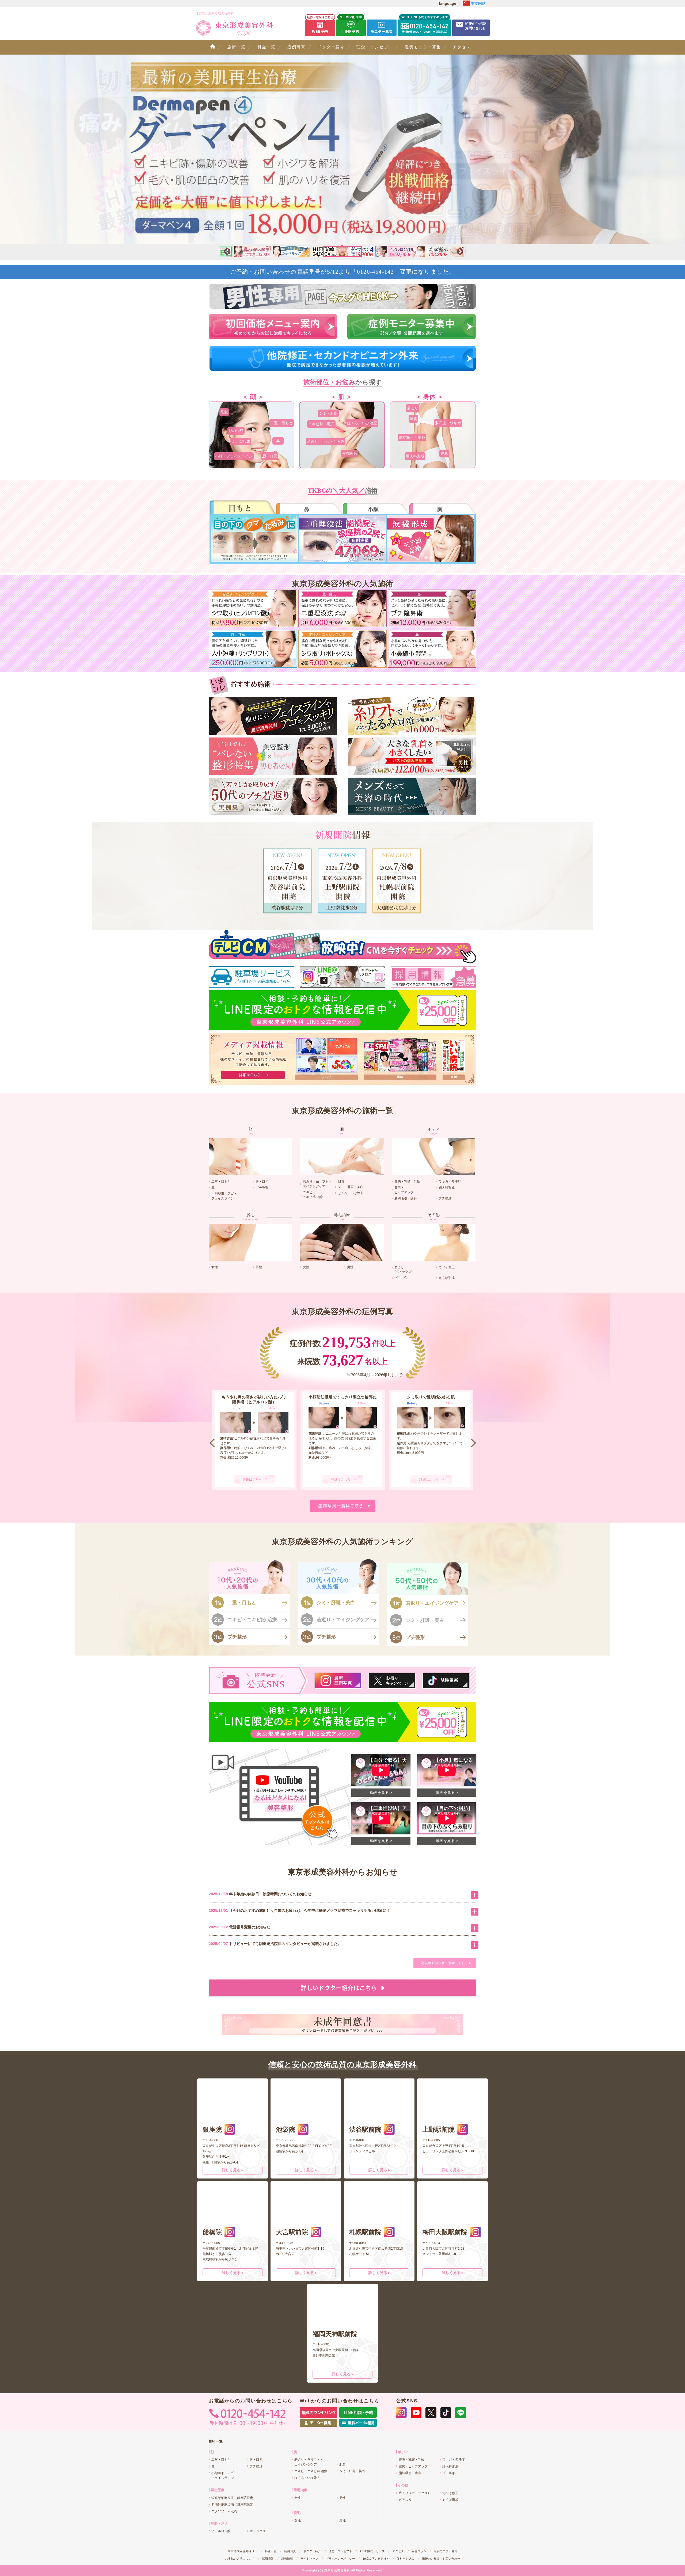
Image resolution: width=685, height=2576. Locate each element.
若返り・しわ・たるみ (326, 441)
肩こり (413, 408)
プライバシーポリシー (340, 2559)
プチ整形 (262, 1188)
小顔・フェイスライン (234, 456)
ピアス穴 (401, 1278)
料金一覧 (267, 47)
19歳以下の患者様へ (376, 2559)
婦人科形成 (415, 456)
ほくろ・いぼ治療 (362, 423)
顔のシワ (236, 431)
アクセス (462, 47)
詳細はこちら (252, 1480)
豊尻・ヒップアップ (413, 2466)
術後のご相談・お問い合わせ (441, 2559)
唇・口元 (270, 456)
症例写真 (296, 47)
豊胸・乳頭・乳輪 (407, 1181)
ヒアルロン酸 (221, 2531)
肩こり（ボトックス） (415, 2493)
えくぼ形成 (241, 441)
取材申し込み (406, 2559)
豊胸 (413, 419)
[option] (342, 149)
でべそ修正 (447, 1267)
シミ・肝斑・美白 (351, 1187)
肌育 (341, 1181)
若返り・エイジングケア (343, 1620)
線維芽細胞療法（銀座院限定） (234, 2498)
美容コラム (419, 2551)
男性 (259, 1267)
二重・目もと (281, 423)
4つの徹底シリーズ (372, 2551)
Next (474, 1443)
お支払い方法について (240, 2559)
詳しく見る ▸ (233, 2170)
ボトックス (258, 2531)
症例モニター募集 (423, 47)
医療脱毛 (349, 453)
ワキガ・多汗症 (450, 1181)
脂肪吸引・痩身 (412, 437)
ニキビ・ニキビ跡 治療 (252, 1620)
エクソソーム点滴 (224, 2511)
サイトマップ (309, 2559)
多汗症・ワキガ (448, 423)
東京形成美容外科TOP (243, 2551)
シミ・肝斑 (328, 413)
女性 (215, 1267)
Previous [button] (226, 252)
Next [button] (459, 252)
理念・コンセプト (375, 47)
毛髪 (224, 412)
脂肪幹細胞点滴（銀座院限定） (234, 2505)
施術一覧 (236, 47)
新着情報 (287, 2559)
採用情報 (268, 2559)
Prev (212, 1443)
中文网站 (478, 3)
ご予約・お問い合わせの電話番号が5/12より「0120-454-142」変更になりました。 (343, 272)
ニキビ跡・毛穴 (321, 424)
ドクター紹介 (331, 47)
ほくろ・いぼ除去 (351, 1193)
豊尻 (444, 453)
